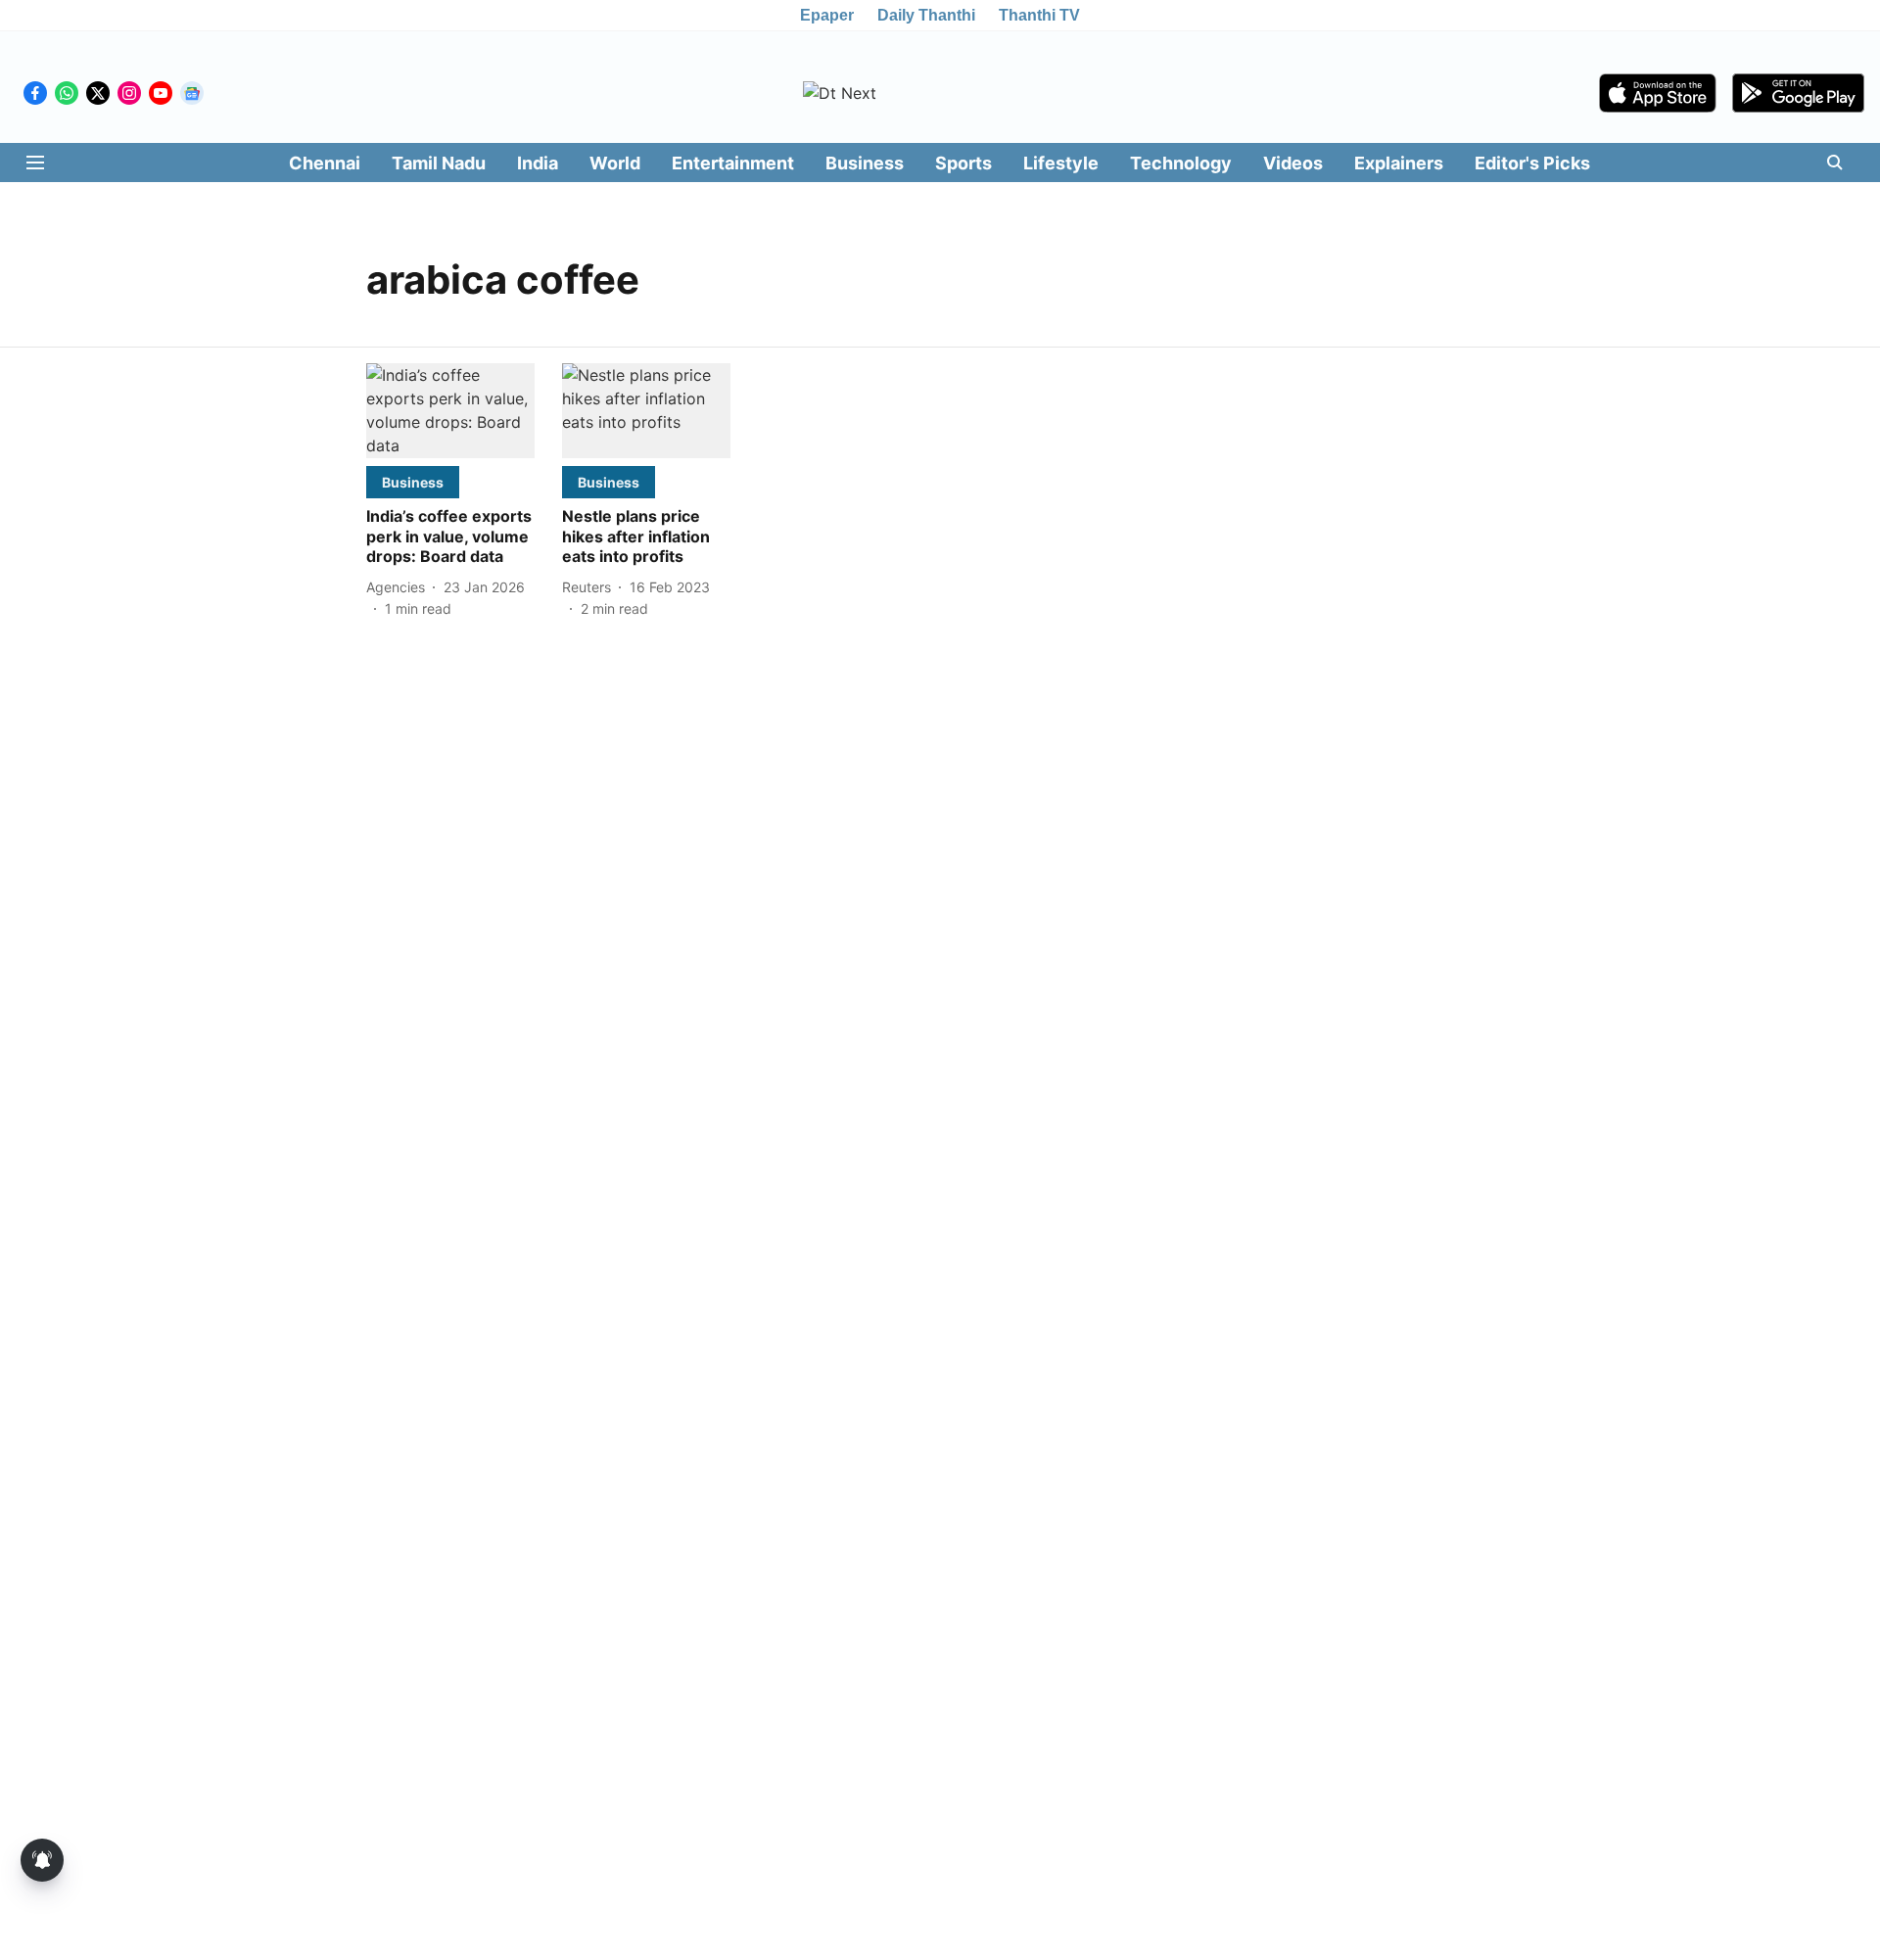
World (615, 163)
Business (865, 163)
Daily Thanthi (926, 15)
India (538, 163)
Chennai (325, 163)
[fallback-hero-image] (450, 411)
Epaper (827, 15)
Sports (963, 163)
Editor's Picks (1532, 163)
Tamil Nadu (439, 163)
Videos (1293, 163)
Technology (1181, 163)
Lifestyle (1061, 163)
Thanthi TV (1039, 15)
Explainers (1399, 163)
